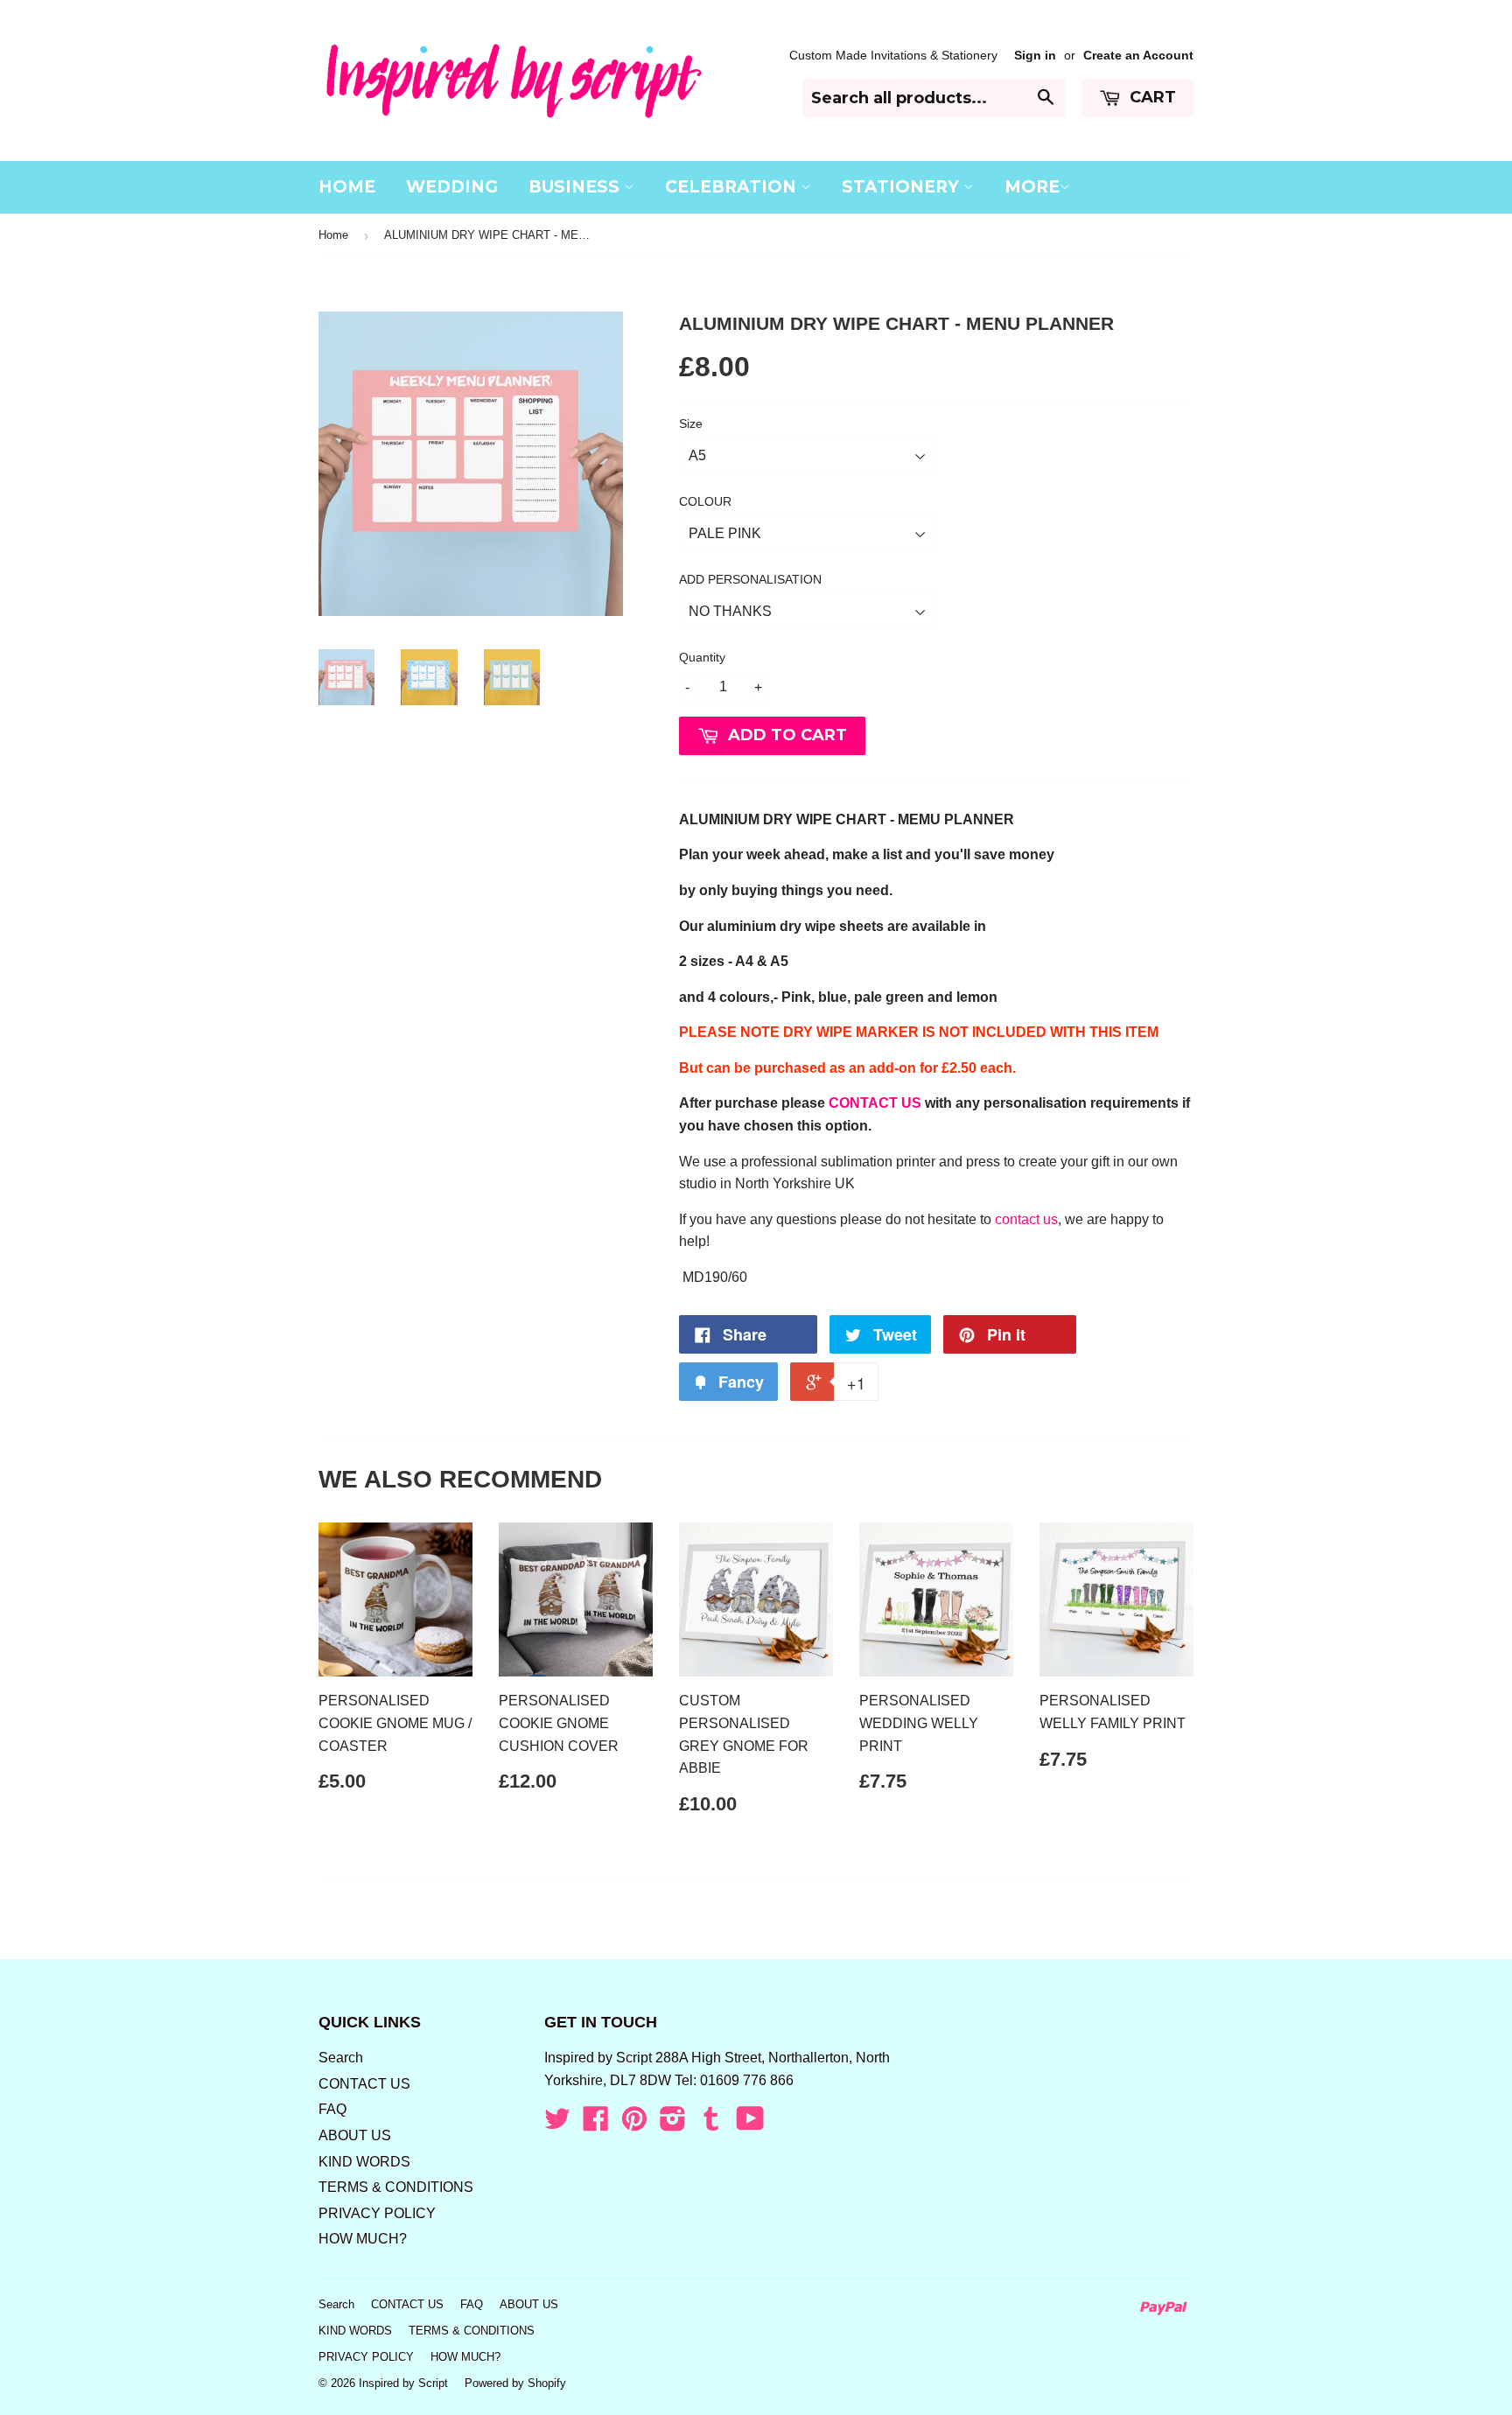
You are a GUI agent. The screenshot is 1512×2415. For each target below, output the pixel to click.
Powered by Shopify (515, 2383)
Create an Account (1138, 56)
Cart (1151, 97)
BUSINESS (576, 187)
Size (691, 423)
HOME (347, 187)
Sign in (1035, 56)
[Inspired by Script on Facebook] (596, 2124)
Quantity (702, 657)
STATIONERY (903, 187)
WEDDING (452, 187)
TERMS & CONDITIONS (396, 2187)
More (1032, 187)
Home (333, 235)
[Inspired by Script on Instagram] (673, 2124)
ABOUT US (355, 2135)
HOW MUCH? (363, 2239)
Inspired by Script (403, 2383)
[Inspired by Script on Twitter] (557, 2124)
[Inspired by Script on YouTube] (750, 2124)
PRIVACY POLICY (377, 2213)
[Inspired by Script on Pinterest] (634, 2124)
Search (341, 2058)
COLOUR (705, 501)
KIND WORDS (364, 2162)
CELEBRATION (733, 187)
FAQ (332, 2109)
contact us (1026, 1219)
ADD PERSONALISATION (750, 579)
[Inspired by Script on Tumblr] (711, 2124)
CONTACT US (875, 1103)
